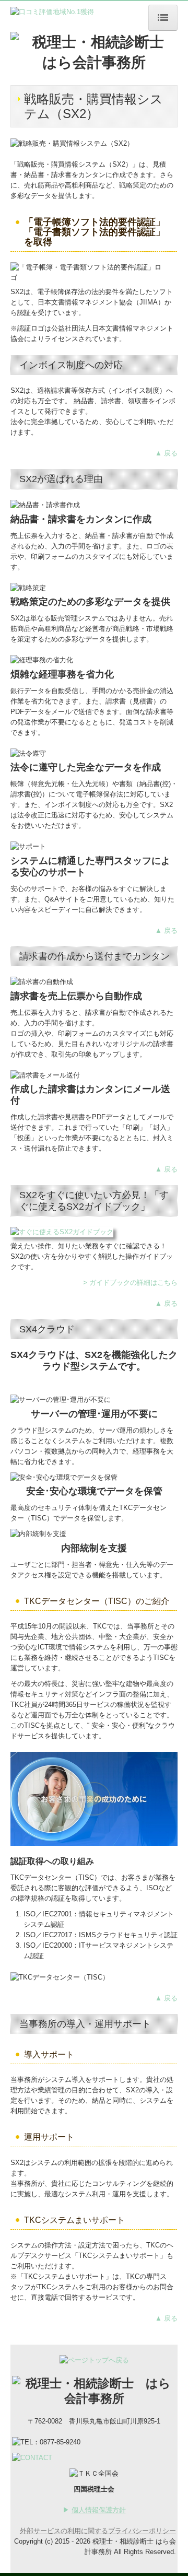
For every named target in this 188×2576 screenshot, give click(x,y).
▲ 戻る (166, 453)
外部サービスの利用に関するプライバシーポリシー (98, 2531)
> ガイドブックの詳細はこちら (130, 1283)
